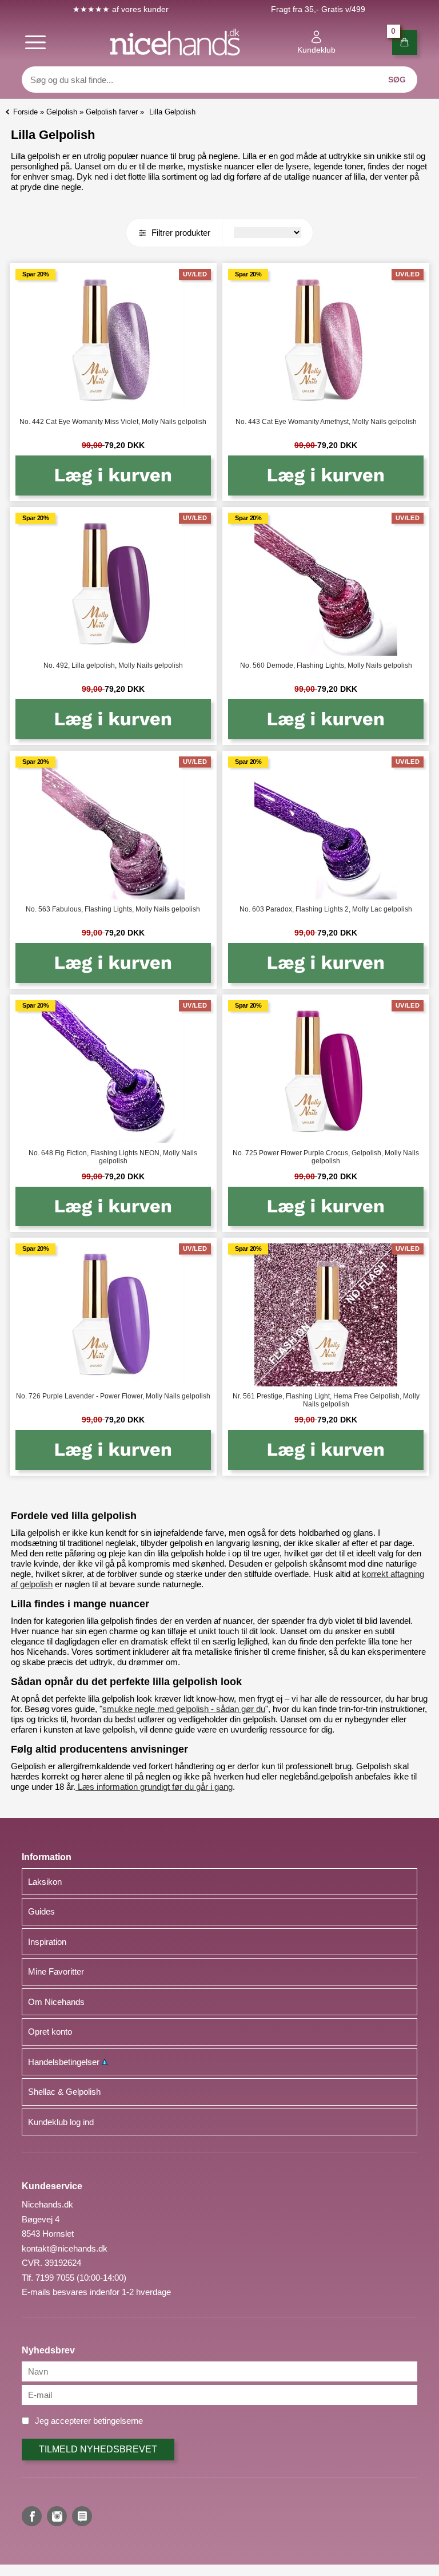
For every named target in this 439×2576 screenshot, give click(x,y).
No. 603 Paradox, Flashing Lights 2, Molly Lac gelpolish (326, 909)
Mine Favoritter (56, 1971)
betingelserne (118, 2421)
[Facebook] (32, 2516)
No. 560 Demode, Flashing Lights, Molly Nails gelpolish (326, 665)
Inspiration (47, 1942)
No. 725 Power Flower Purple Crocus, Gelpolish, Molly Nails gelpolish (326, 1157)
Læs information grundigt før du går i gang (154, 1787)
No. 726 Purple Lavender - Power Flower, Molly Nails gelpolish (113, 1396)
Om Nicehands (56, 2002)
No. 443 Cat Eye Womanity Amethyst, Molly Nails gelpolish (326, 422)
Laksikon (45, 1882)
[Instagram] (57, 2516)
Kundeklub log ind (61, 2122)
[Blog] (82, 2516)
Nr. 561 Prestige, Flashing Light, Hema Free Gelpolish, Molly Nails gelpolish (326, 1400)
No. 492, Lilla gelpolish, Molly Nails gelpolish (113, 665)
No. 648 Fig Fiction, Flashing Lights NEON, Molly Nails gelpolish (113, 1157)
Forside (25, 112)
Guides (41, 1911)
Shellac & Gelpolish (64, 2092)
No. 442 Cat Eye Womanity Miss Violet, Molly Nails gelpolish (113, 422)
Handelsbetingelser (65, 2062)
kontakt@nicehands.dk (65, 2248)
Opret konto (50, 2032)
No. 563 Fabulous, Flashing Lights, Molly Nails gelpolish (113, 909)
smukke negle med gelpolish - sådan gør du (184, 1709)
